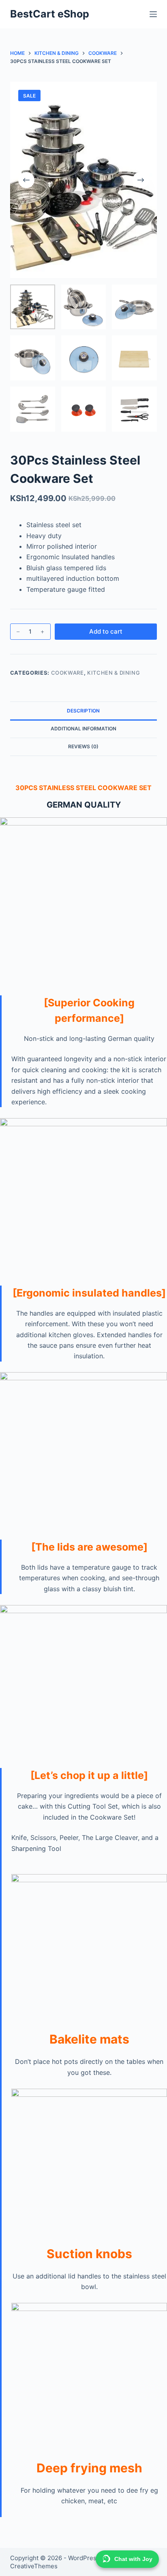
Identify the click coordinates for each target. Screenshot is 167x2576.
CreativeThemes (34, 2566)
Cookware (67, 673)
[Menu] (153, 14)
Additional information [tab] (83, 729)
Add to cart (106, 631)
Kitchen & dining (113, 673)
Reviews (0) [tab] (83, 746)
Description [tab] (83, 711)
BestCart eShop (50, 14)
